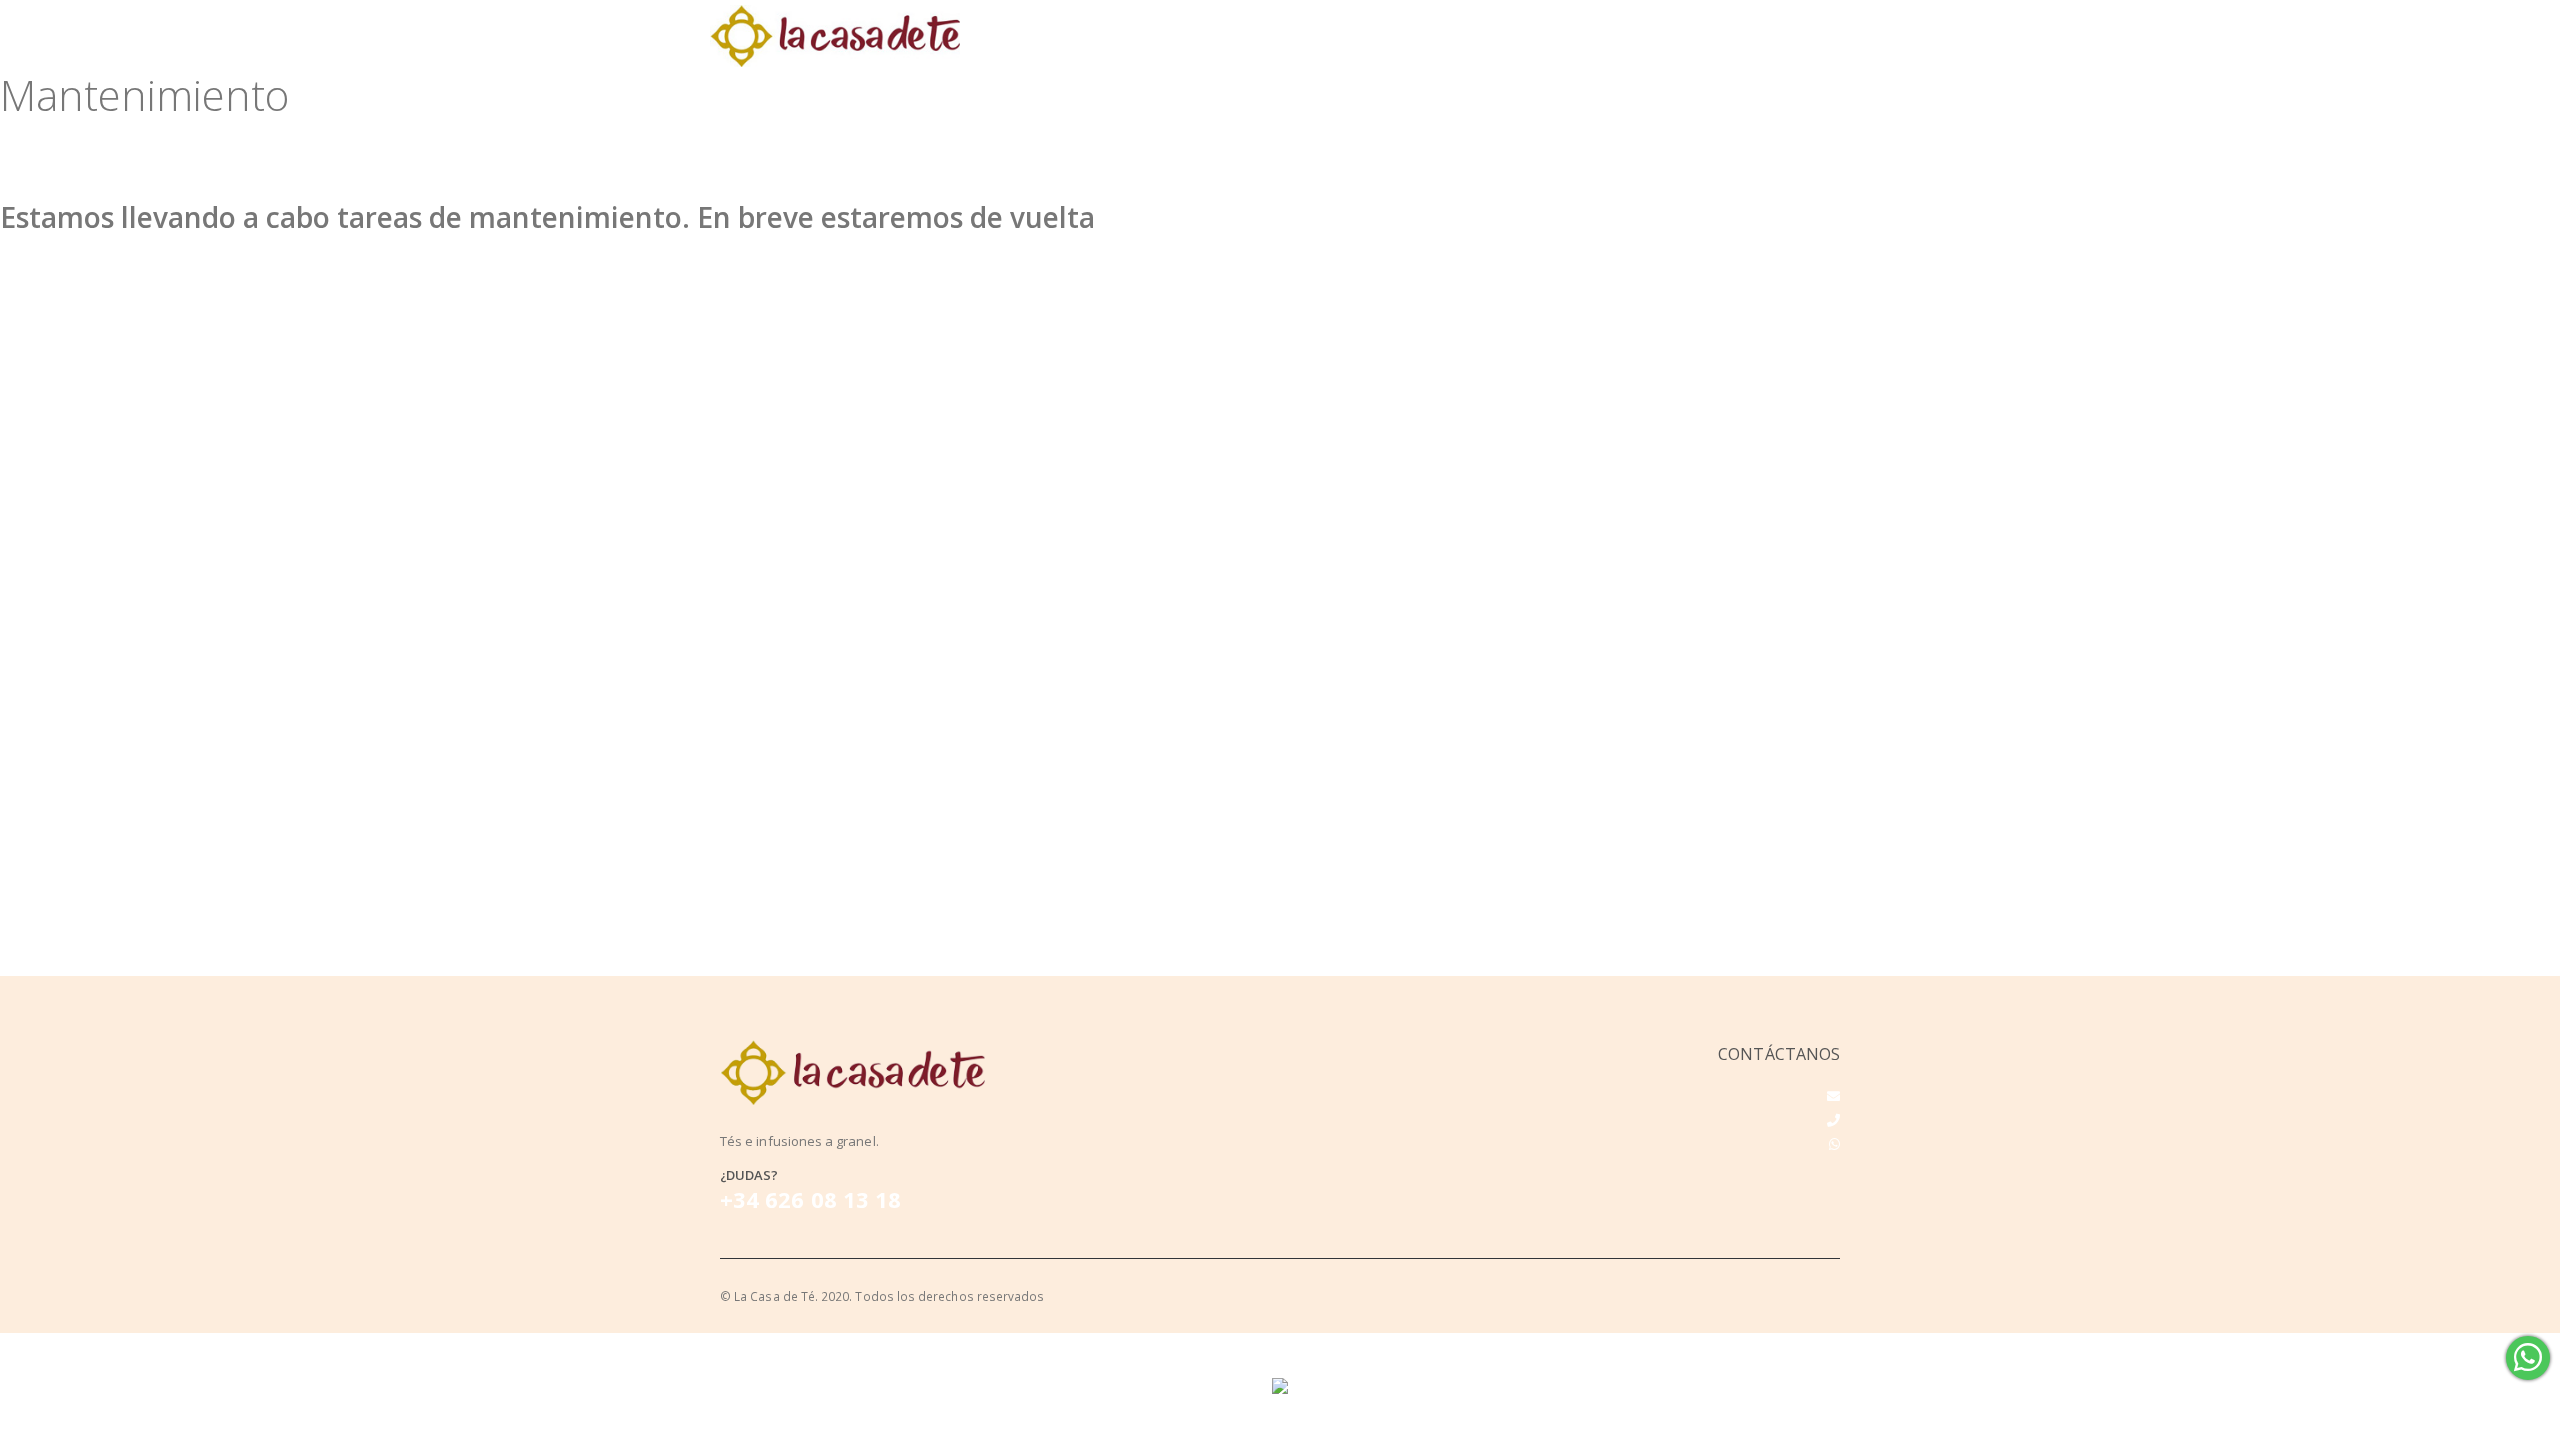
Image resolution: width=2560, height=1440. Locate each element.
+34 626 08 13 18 (810, 1199)
